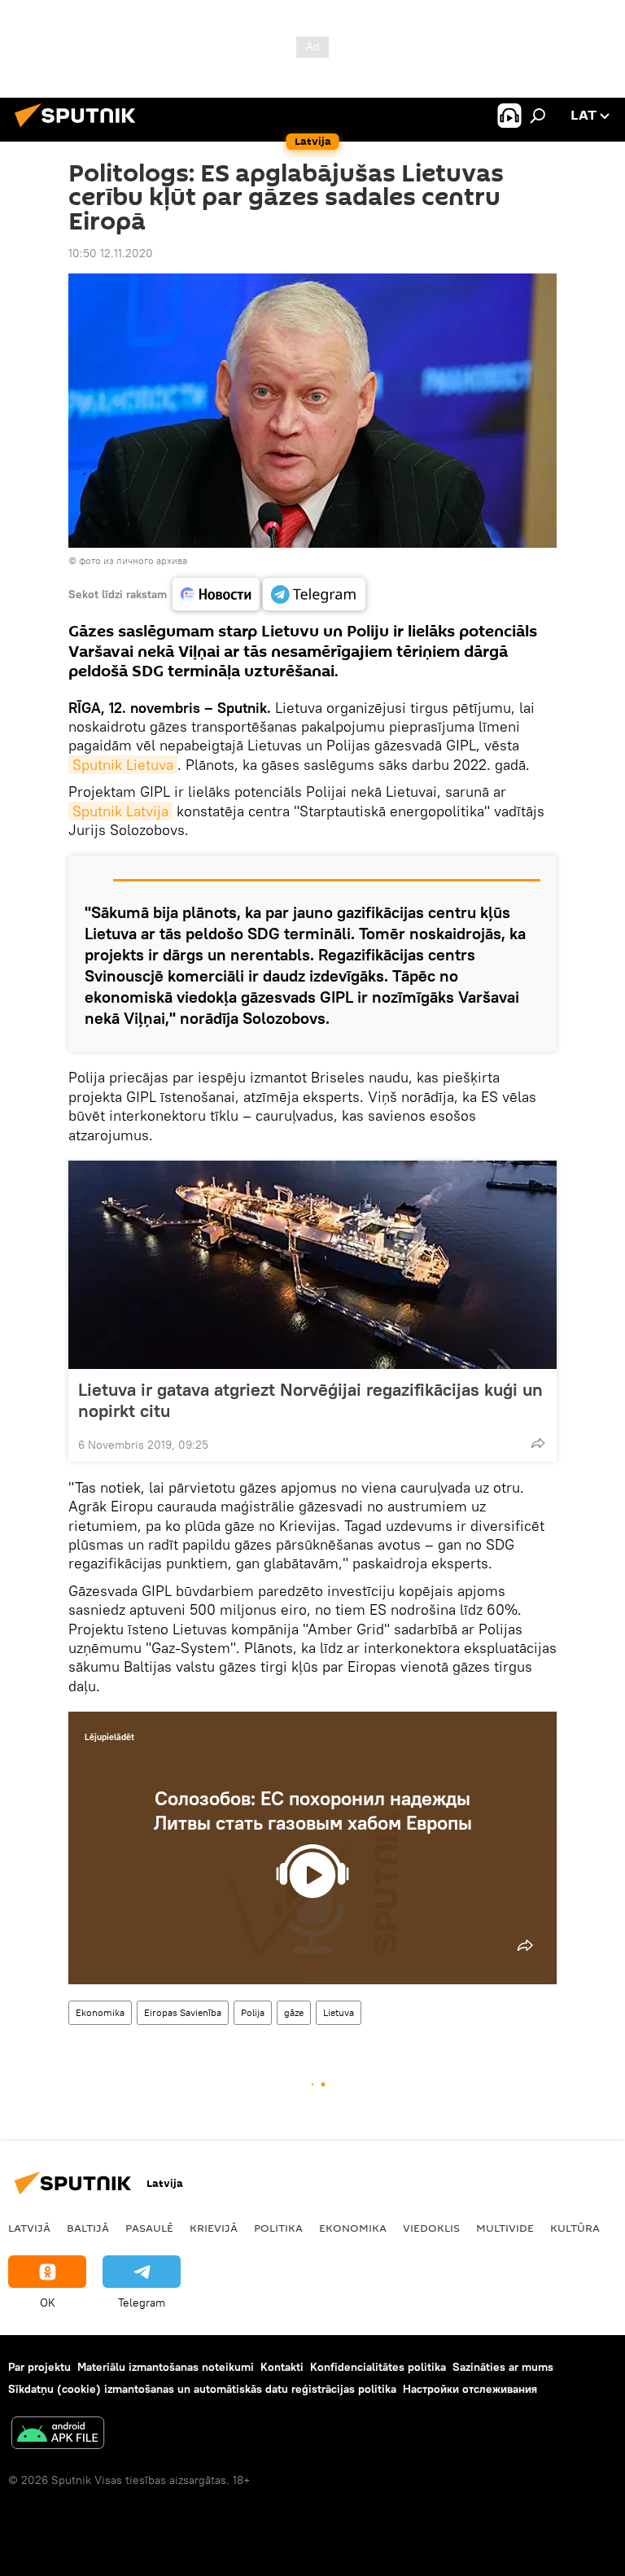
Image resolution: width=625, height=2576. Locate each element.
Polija (253, 2012)
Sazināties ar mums (503, 2367)
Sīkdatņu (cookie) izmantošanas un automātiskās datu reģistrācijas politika (202, 2389)
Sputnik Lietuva (123, 765)
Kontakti (282, 2367)
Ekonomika (100, 2012)
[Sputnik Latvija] (80, 129)
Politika (278, 2228)
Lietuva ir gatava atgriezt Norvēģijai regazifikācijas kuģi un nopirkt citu (310, 1400)
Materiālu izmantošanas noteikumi (166, 2367)
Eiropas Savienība (183, 2012)
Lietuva (339, 2012)
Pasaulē (149, 2228)
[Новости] (216, 594)
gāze (294, 2012)
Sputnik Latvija (120, 811)
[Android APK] (58, 2435)
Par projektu (39, 2367)
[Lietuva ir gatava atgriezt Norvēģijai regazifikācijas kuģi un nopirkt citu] (312, 1265)
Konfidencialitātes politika (378, 2367)
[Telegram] (314, 594)
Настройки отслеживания (470, 2389)
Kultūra (575, 2228)
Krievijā (214, 2228)
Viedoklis (431, 2228)
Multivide (505, 2228)
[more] (538, 1443)
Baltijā (88, 2228)
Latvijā (29, 2228)
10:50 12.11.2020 (111, 253)
